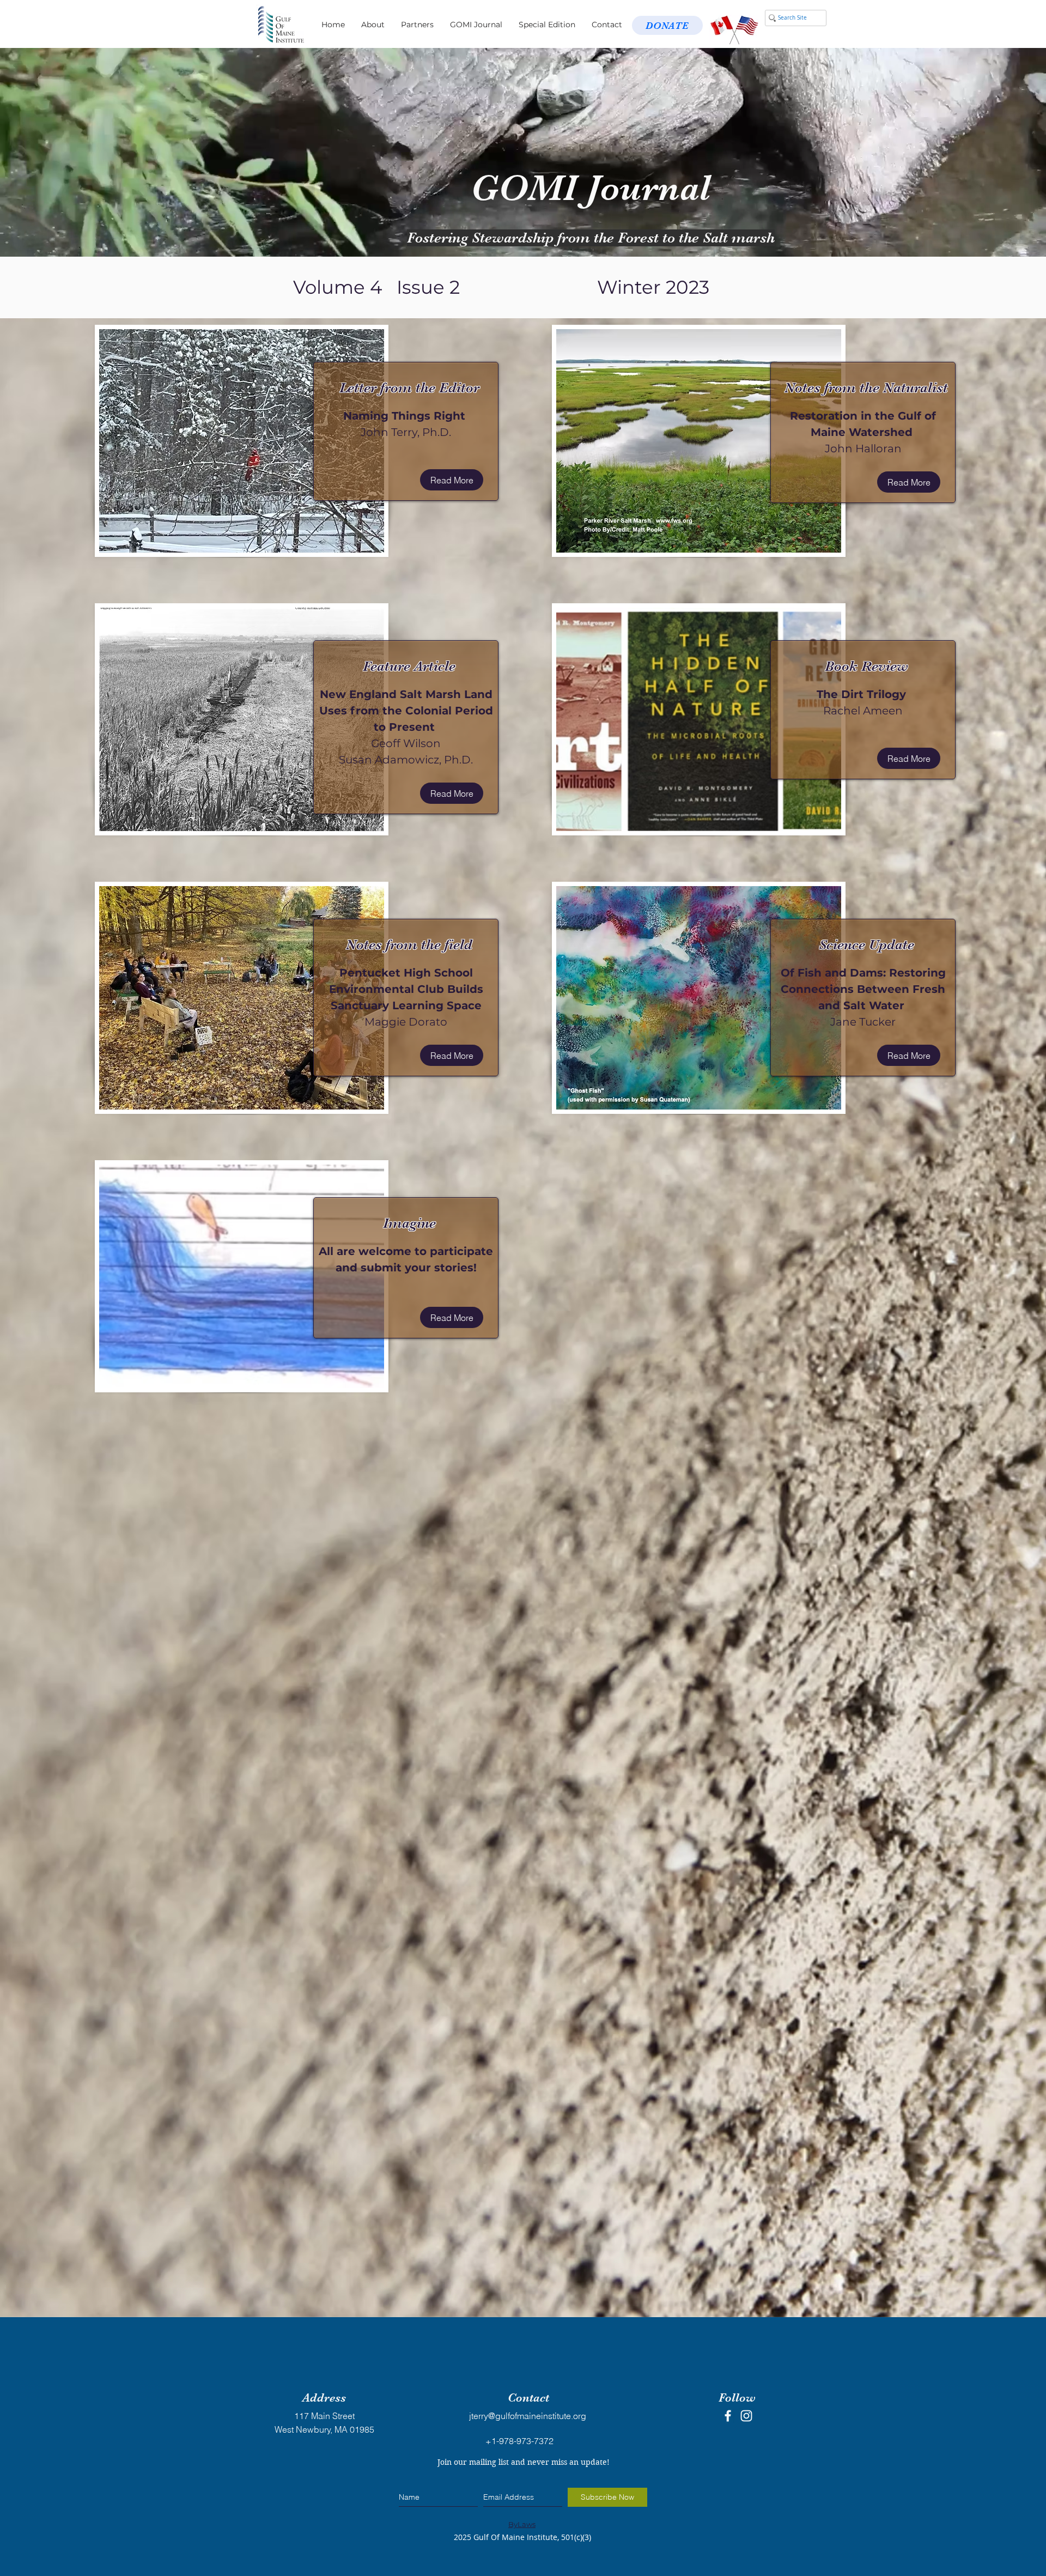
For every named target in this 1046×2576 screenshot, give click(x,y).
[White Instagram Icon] (746, 2416)
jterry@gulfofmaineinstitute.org (528, 2416)
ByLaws (522, 2524)
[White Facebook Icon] (728, 2416)
